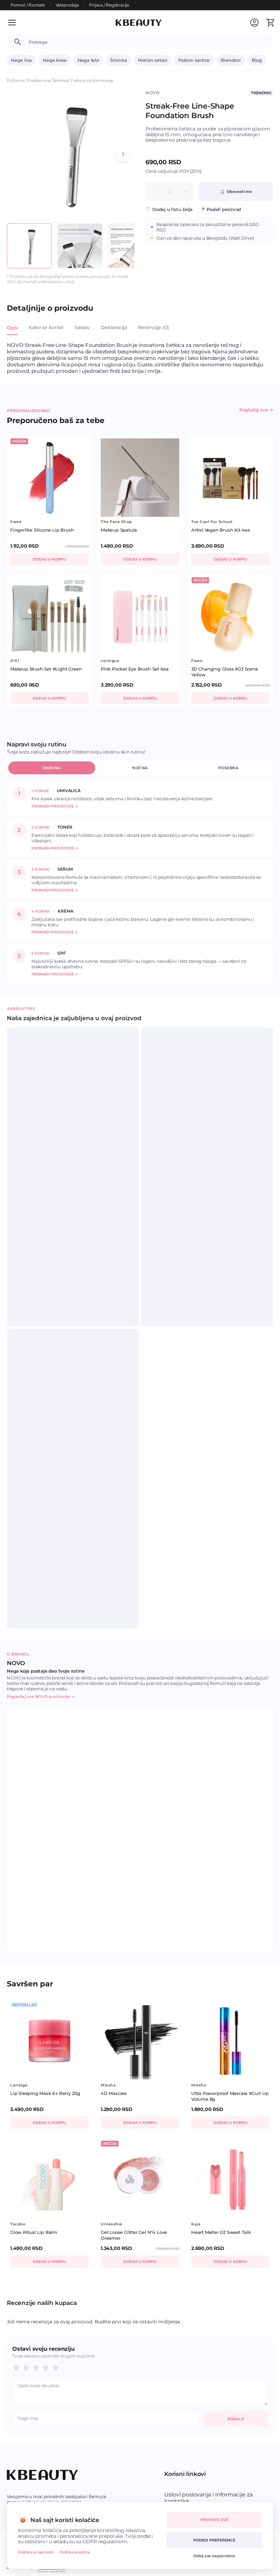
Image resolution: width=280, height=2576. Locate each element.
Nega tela (88, 60)
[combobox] (148, 42)
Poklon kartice (194, 60)
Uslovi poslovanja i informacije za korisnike (208, 2498)
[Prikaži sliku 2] (80, 246)
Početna (16, 80)
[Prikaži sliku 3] (130, 246)
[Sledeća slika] (123, 154)
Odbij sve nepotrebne (214, 2556)
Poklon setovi (153, 60)
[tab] (12, 332)
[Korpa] (270, 23)
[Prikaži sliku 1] (29, 246)
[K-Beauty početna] (139, 23)
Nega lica (21, 60)
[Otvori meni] (16, 23)
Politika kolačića (75, 2552)
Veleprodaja (67, 5)
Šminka (118, 60)
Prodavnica (38, 80)
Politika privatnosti (36, 2552)
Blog (257, 60)
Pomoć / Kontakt (28, 5)
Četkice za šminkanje (92, 80)
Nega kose (54, 60)
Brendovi (230, 60)
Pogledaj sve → (256, 410)
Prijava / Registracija (109, 5)
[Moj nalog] (254, 23)
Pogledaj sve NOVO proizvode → (41, 1697)
